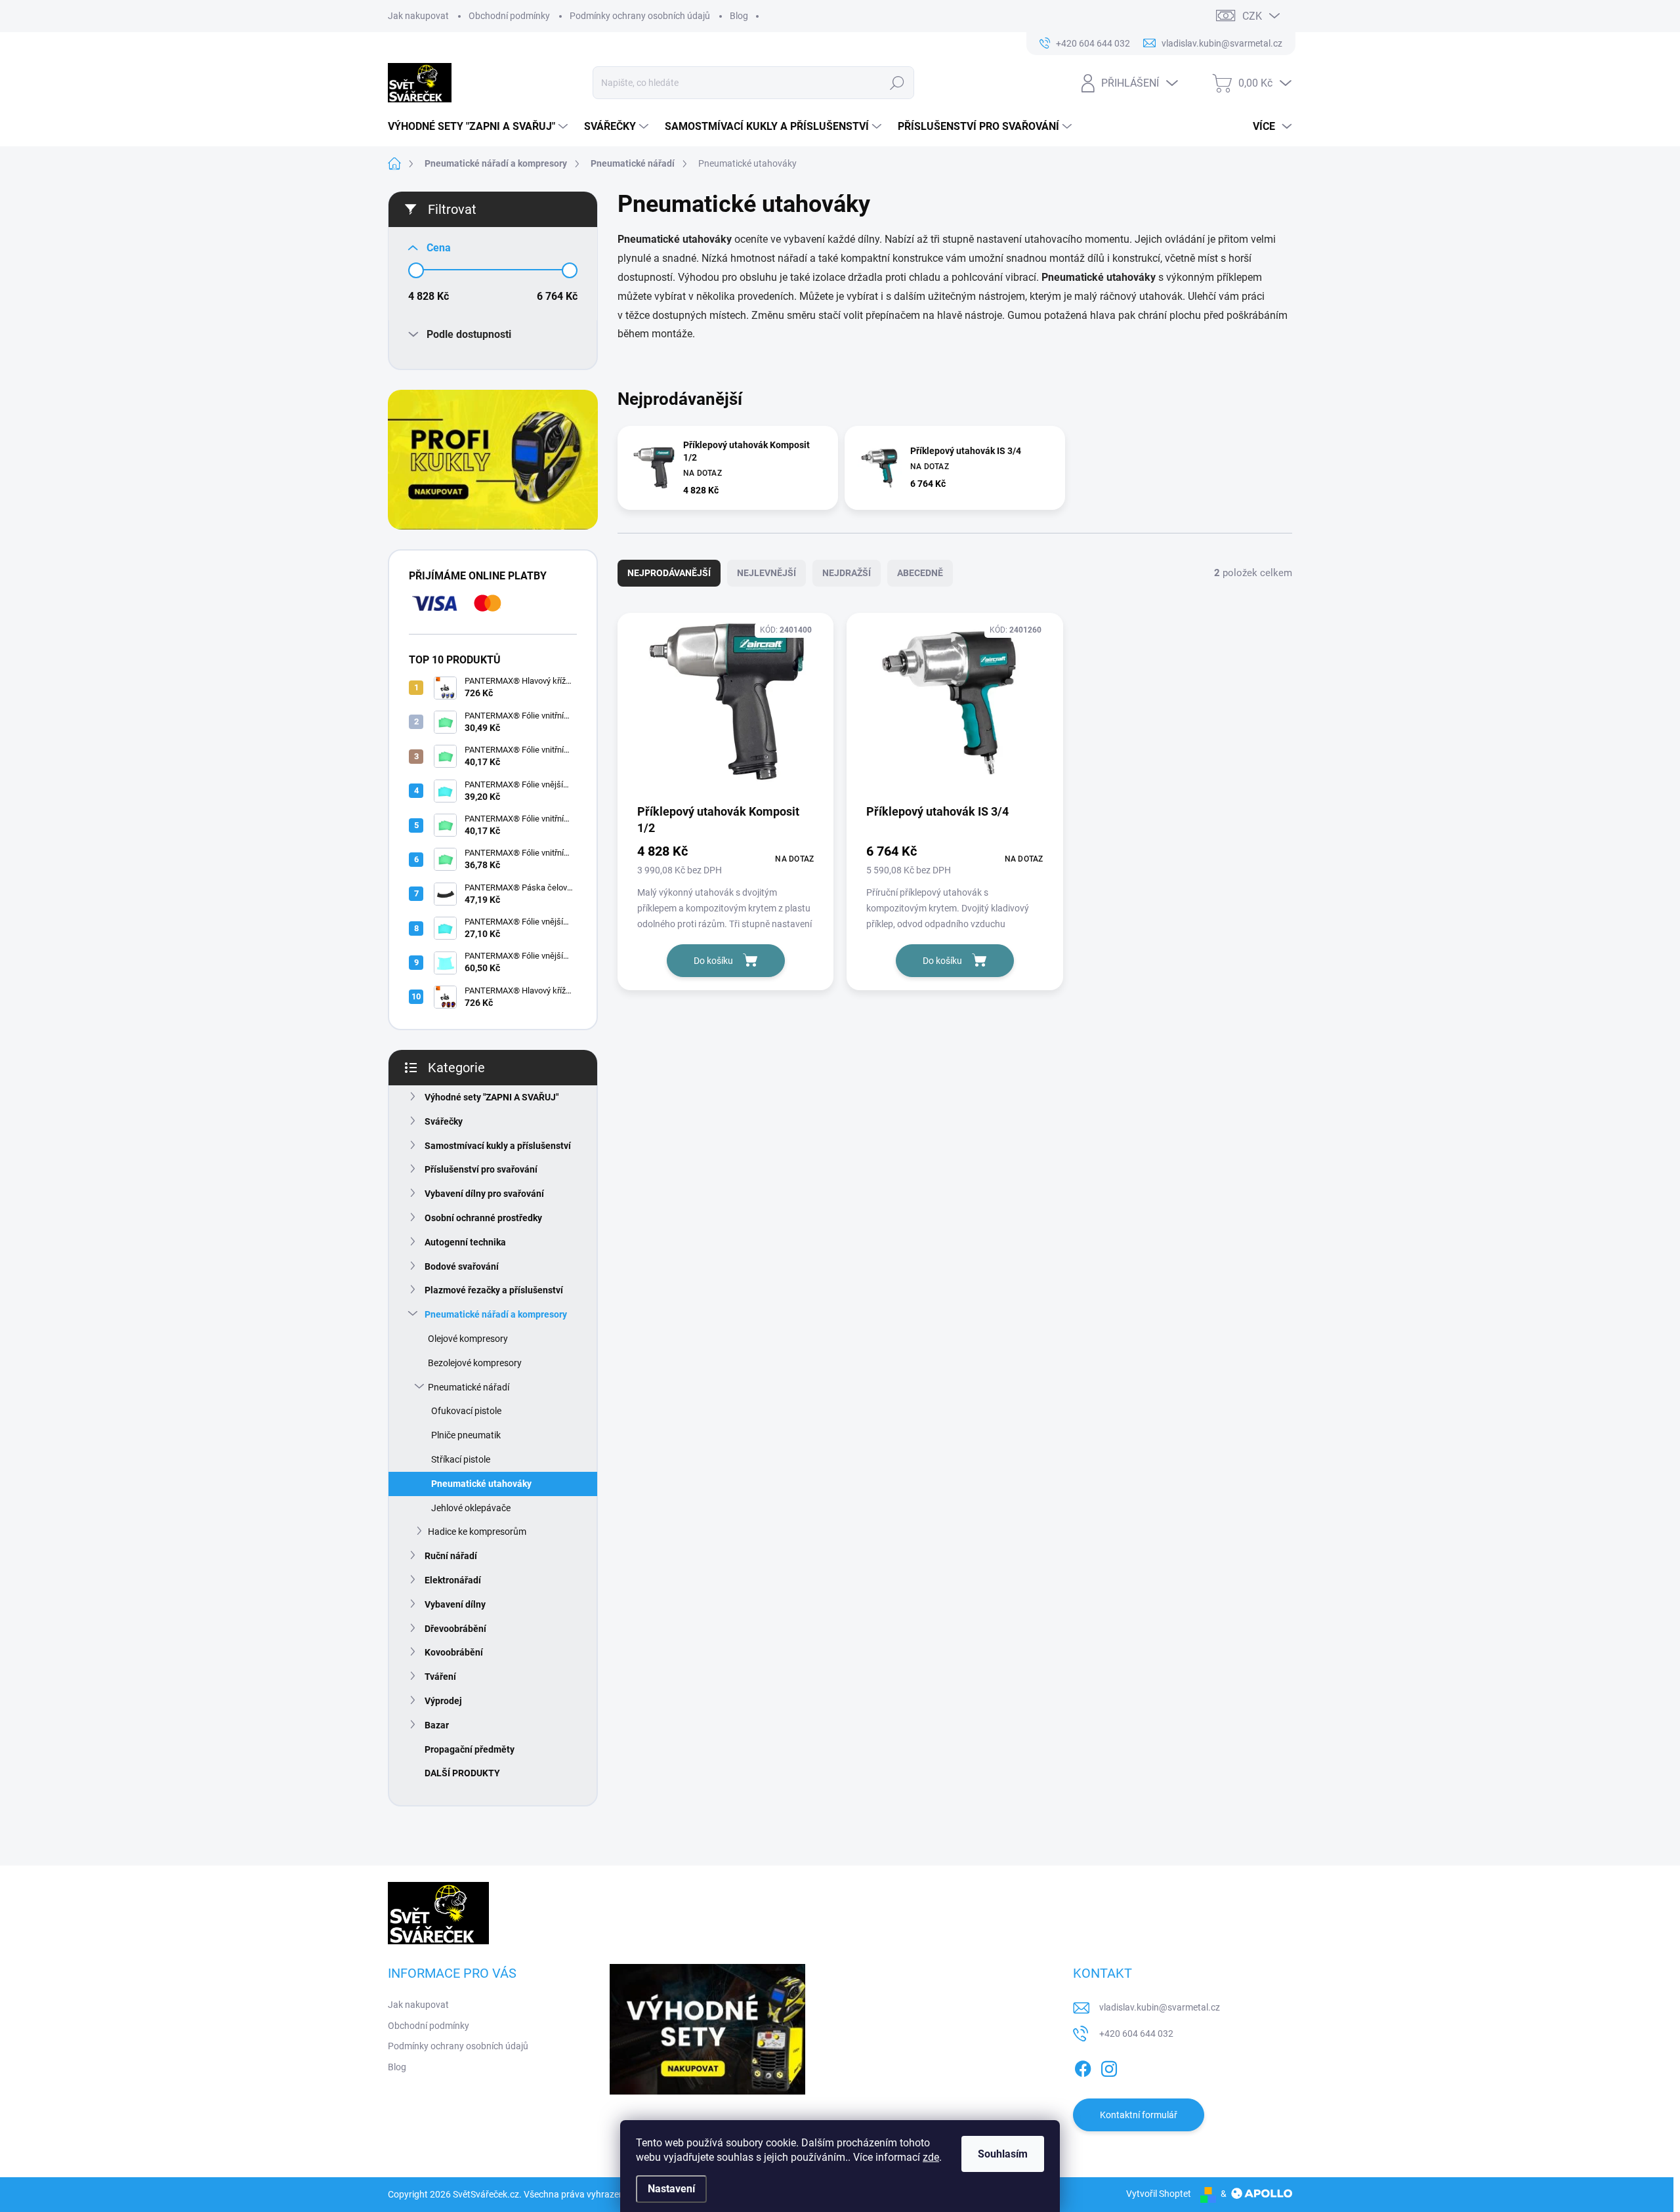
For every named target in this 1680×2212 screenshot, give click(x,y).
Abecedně (920, 573)
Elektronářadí (453, 1580)
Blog (739, 16)
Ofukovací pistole (466, 1411)
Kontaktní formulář (1139, 2115)
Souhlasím (1003, 2154)
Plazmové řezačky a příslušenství (494, 1290)
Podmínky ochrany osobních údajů (640, 16)
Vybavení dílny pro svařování (484, 1194)
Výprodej (443, 1701)
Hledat (897, 83)
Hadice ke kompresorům (477, 1532)
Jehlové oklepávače (471, 1508)
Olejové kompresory (468, 1339)
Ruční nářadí (451, 1556)
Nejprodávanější (669, 573)
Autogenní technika (465, 1242)
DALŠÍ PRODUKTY (462, 1773)
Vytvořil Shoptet (1159, 2194)
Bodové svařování (462, 1266)
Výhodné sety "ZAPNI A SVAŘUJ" (492, 1097)
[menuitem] (479, 127)
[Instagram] (1109, 2066)
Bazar (437, 1725)
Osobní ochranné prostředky (483, 1218)
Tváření (440, 1677)
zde (931, 2157)
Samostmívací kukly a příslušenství (498, 1146)
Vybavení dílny (455, 1604)
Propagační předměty (470, 1749)
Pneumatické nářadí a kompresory (496, 1314)
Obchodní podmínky (509, 16)
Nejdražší (847, 573)
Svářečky (444, 1121)
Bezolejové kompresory (475, 1363)
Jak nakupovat (418, 16)
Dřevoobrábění (455, 1629)
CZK (1252, 16)
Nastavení (671, 2189)
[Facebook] (1083, 2066)
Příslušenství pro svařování (481, 1169)
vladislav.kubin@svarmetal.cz (1160, 2007)
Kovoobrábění (454, 1652)
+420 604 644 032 (1136, 2034)
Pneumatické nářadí (469, 1387)
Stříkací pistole (461, 1459)
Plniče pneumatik (466, 1435)
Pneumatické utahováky (481, 1484)
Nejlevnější (766, 573)
